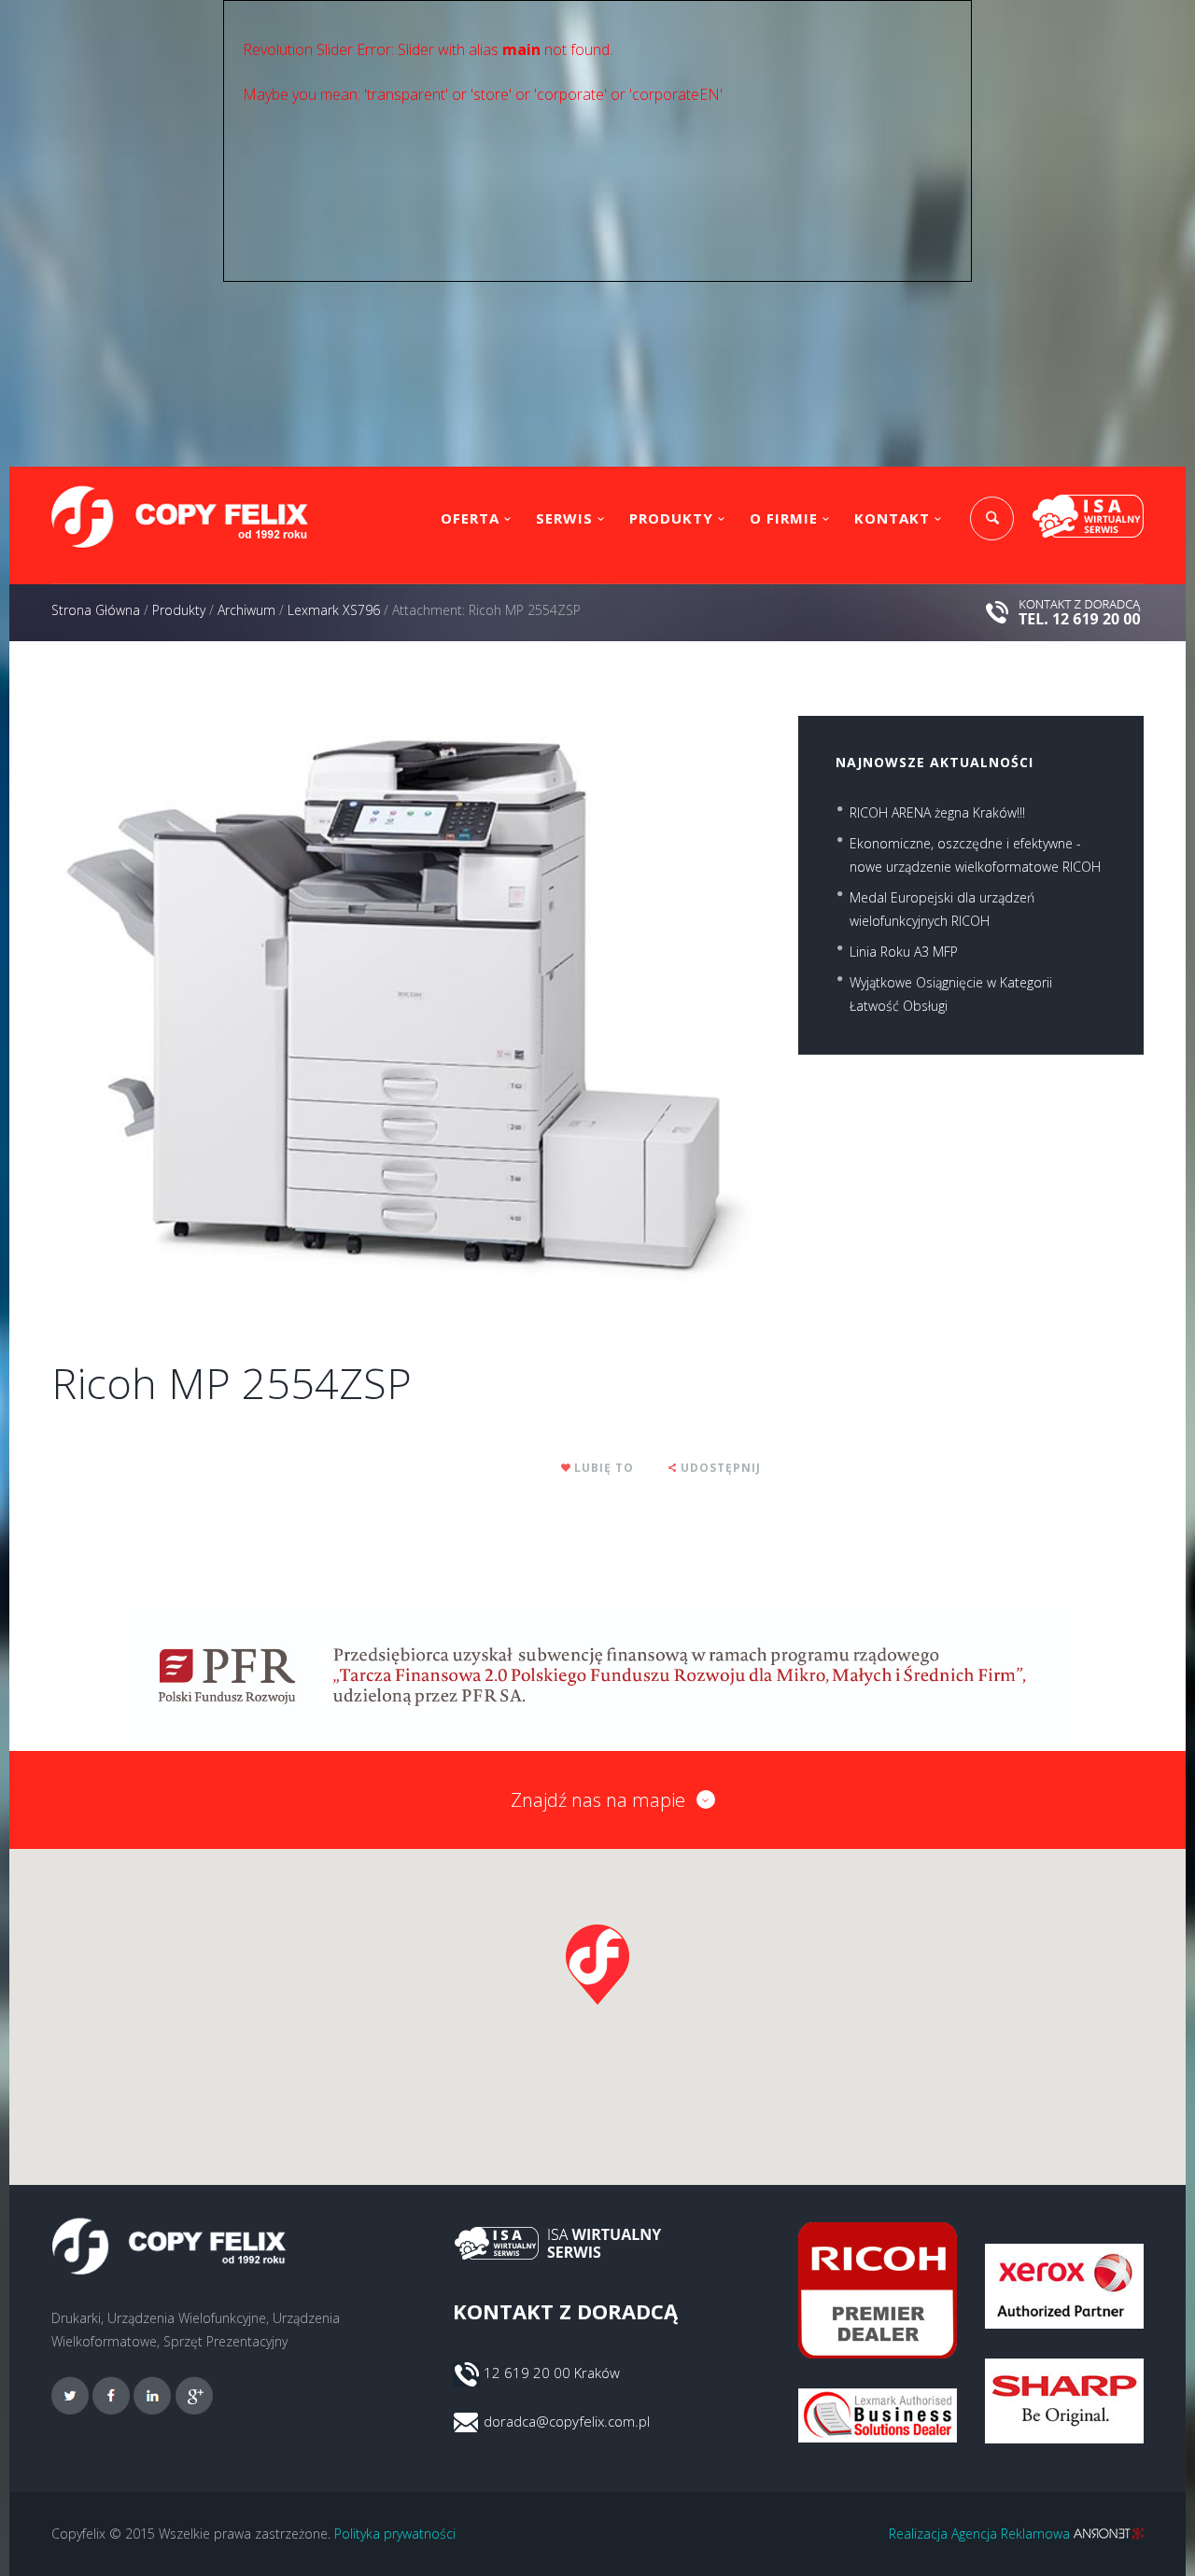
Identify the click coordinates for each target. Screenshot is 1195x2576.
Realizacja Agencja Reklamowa (981, 2534)
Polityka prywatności (395, 2534)
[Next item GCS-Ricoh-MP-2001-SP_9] (583, 1003)
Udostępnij (721, 1468)
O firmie (784, 518)
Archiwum (246, 610)
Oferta (470, 518)
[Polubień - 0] (567, 1468)
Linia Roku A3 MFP (904, 952)
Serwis (564, 518)
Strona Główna (96, 610)
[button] (597, 1965)
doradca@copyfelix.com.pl (567, 2421)
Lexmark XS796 (334, 610)
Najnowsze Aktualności (935, 762)
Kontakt (892, 518)
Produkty (671, 518)
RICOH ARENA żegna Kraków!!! (937, 812)
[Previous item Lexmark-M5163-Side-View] (229, 1003)
